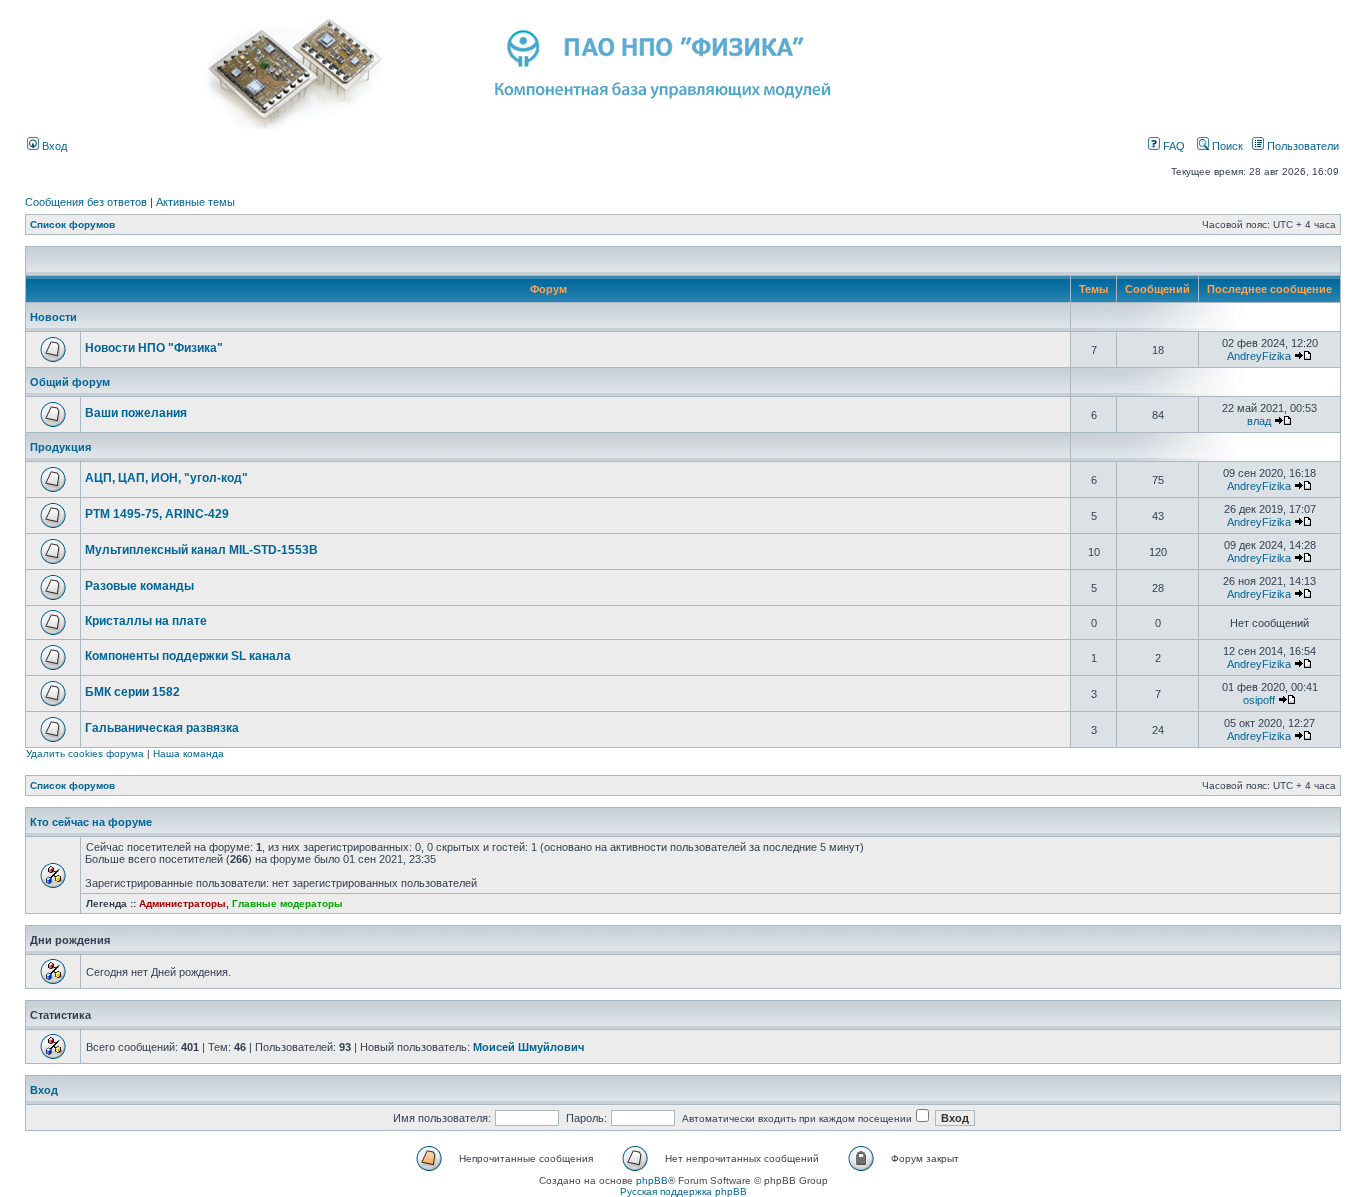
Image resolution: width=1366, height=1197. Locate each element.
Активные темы (195, 202)
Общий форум (70, 382)
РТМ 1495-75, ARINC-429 (157, 514)
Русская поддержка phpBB (683, 1191)
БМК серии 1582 (132, 692)
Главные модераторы (287, 903)
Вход (53, 146)
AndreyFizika (1259, 356)
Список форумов (72, 224)
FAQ (1172, 146)
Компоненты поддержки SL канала (188, 656)
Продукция (60, 447)
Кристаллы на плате (146, 621)
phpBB (652, 1180)
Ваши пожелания (136, 413)
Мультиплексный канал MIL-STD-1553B (201, 550)
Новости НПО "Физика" (154, 348)
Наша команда (188, 753)
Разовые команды (139, 586)
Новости (53, 317)
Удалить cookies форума (85, 753)
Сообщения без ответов (86, 202)
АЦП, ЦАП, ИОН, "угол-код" (166, 478)
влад (1259, 421)
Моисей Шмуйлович (528, 1047)
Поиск (1226, 146)
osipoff (1259, 700)
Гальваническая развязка (162, 728)
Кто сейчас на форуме (91, 822)
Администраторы (182, 903)
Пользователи (1301, 146)
